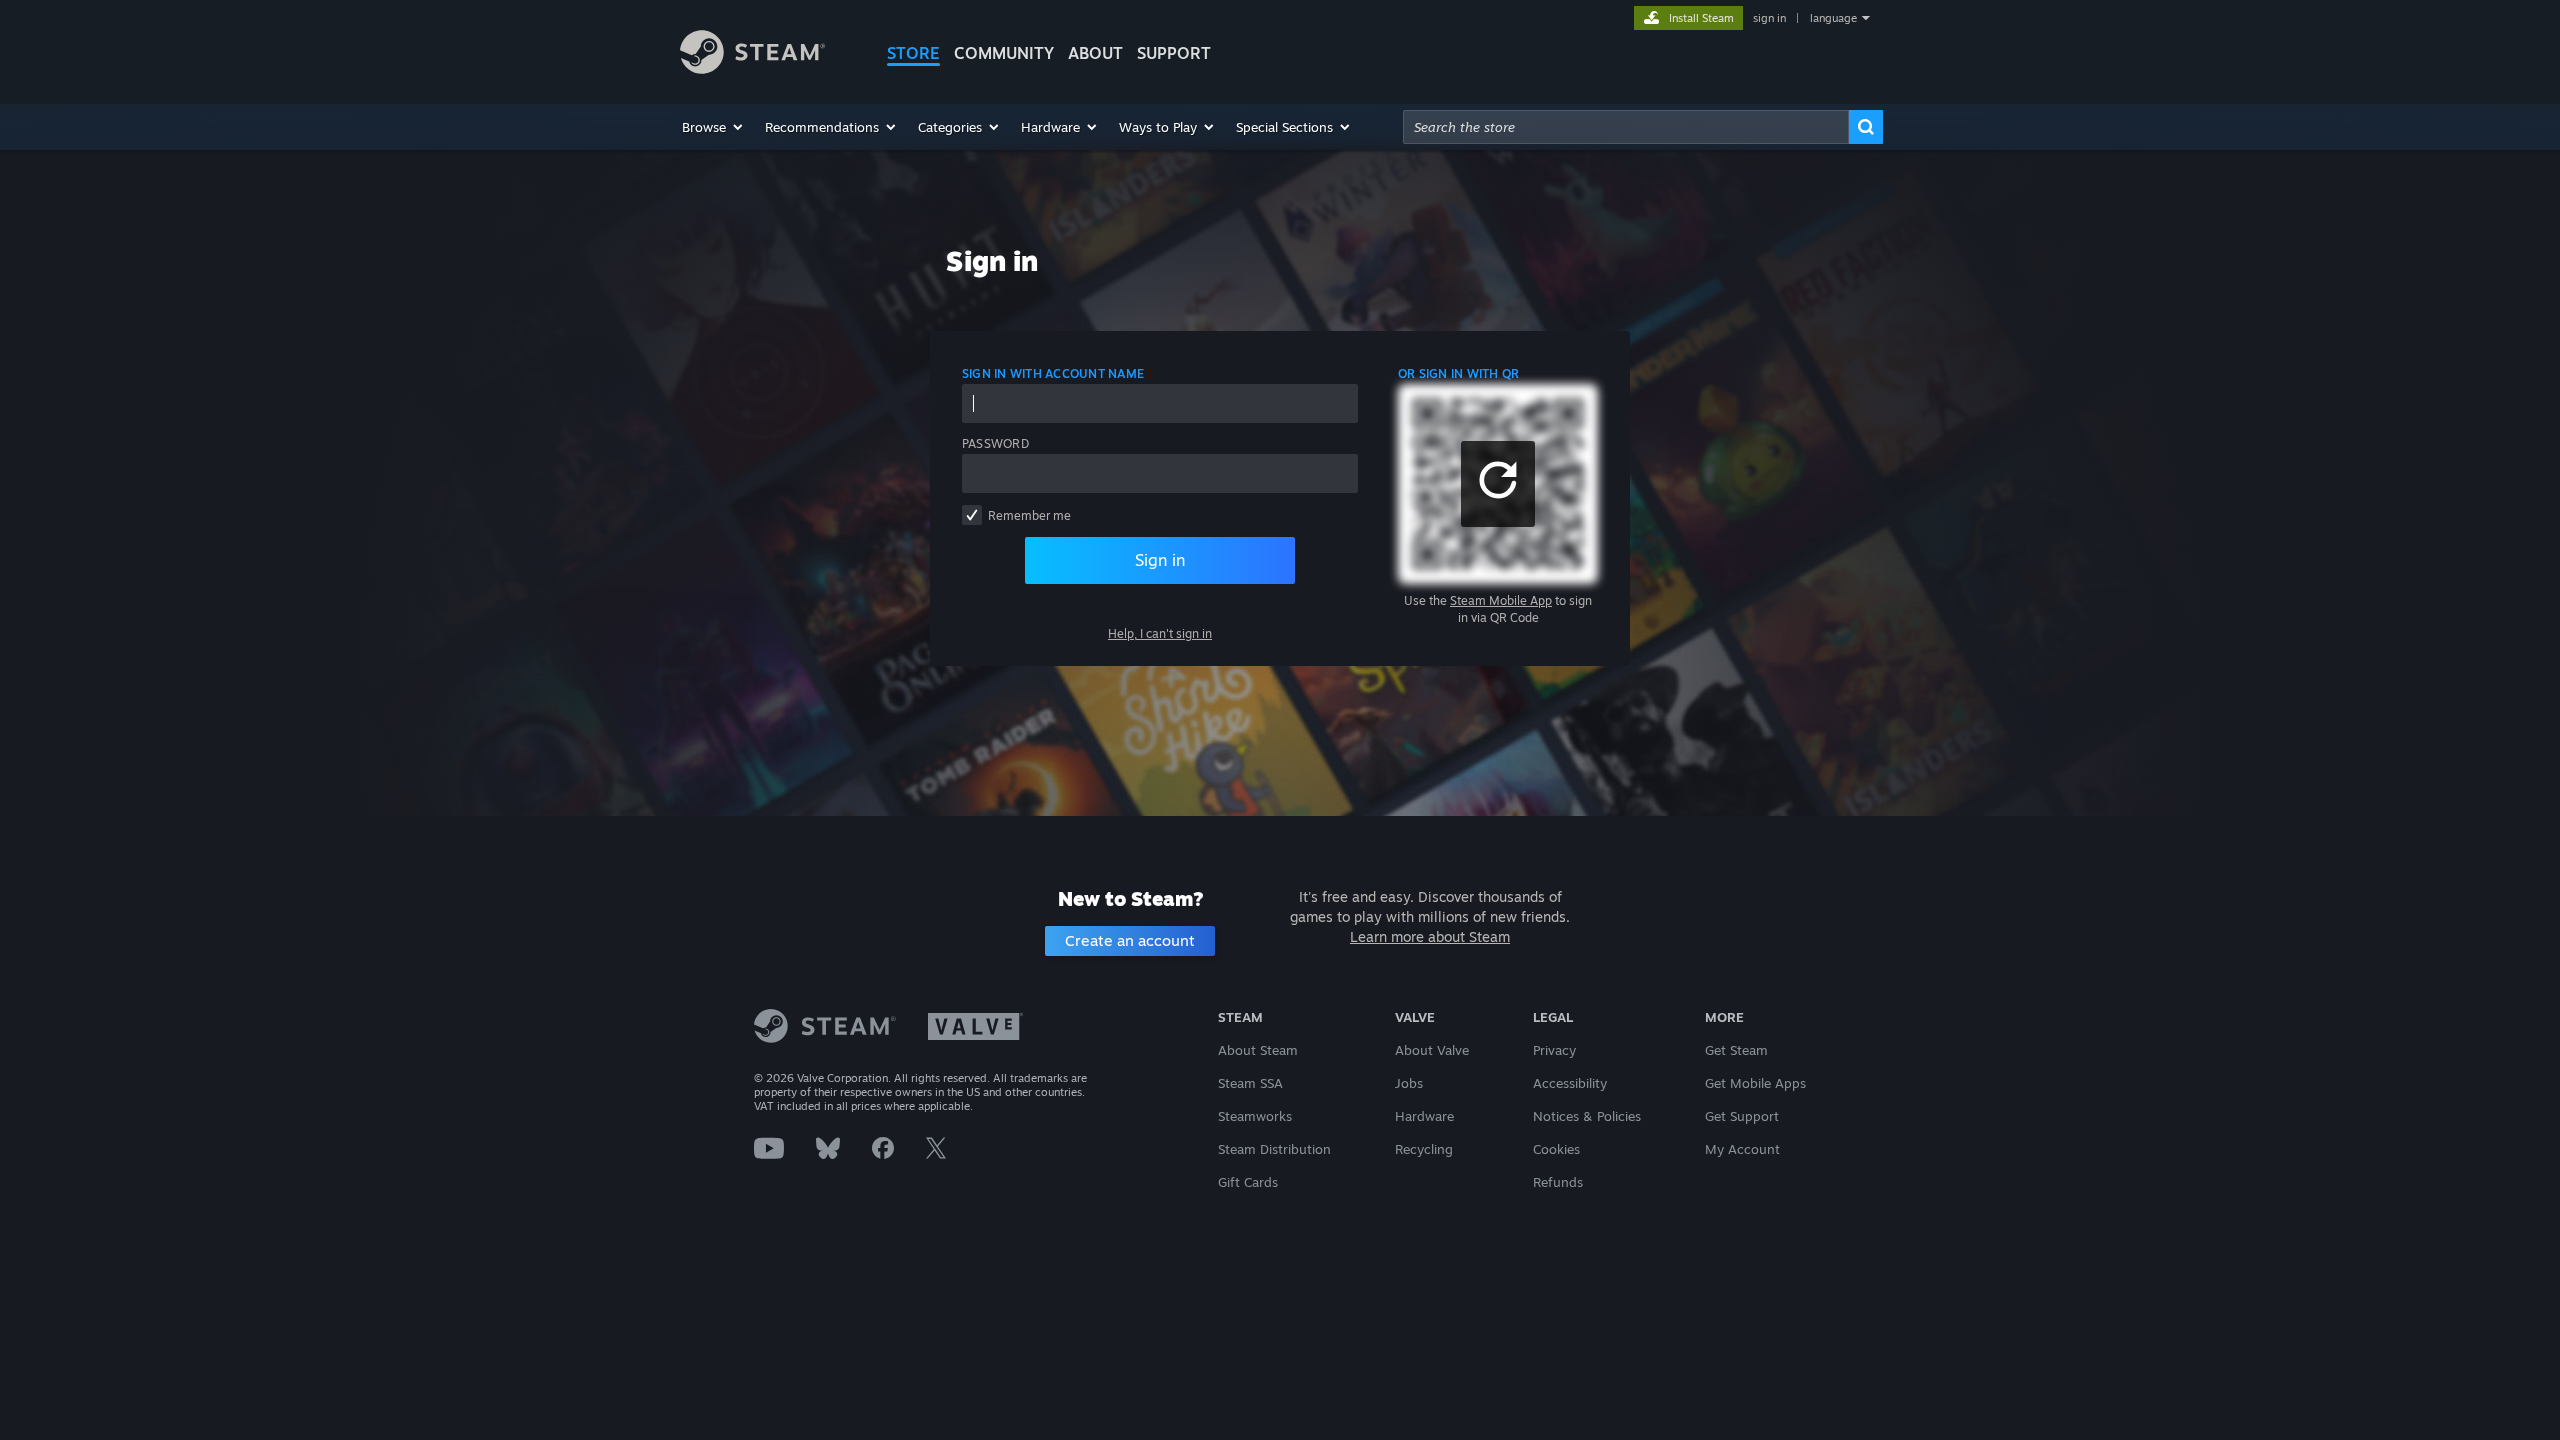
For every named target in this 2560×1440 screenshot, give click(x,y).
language (1833, 18)
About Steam (1258, 1050)
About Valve (1432, 1050)
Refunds (1558, 1182)
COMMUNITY (1004, 53)
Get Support (1742, 1116)
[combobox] (1626, 127)
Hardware (1424, 1116)
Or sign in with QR (1458, 373)
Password (995, 443)
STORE (913, 53)
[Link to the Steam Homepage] (752, 68)
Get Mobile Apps (1755, 1083)
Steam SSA (1250, 1083)
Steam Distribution (1274, 1149)
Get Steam (1736, 1050)
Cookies (1556, 1149)
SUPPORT (1174, 53)
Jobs (1409, 1083)
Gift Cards (1248, 1182)
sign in (1769, 18)
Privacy (1554, 1050)
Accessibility (1570, 1083)
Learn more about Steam (1430, 936)
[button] (713, 127)
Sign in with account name (1053, 373)
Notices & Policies (1587, 1116)
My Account (1742, 1149)
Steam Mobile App (1501, 600)
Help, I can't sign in (1160, 633)
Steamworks (1255, 1116)
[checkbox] (972, 515)
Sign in (1160, 560)
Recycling (1424, 1149)
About (1095, 53)
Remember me (1029, 515)
